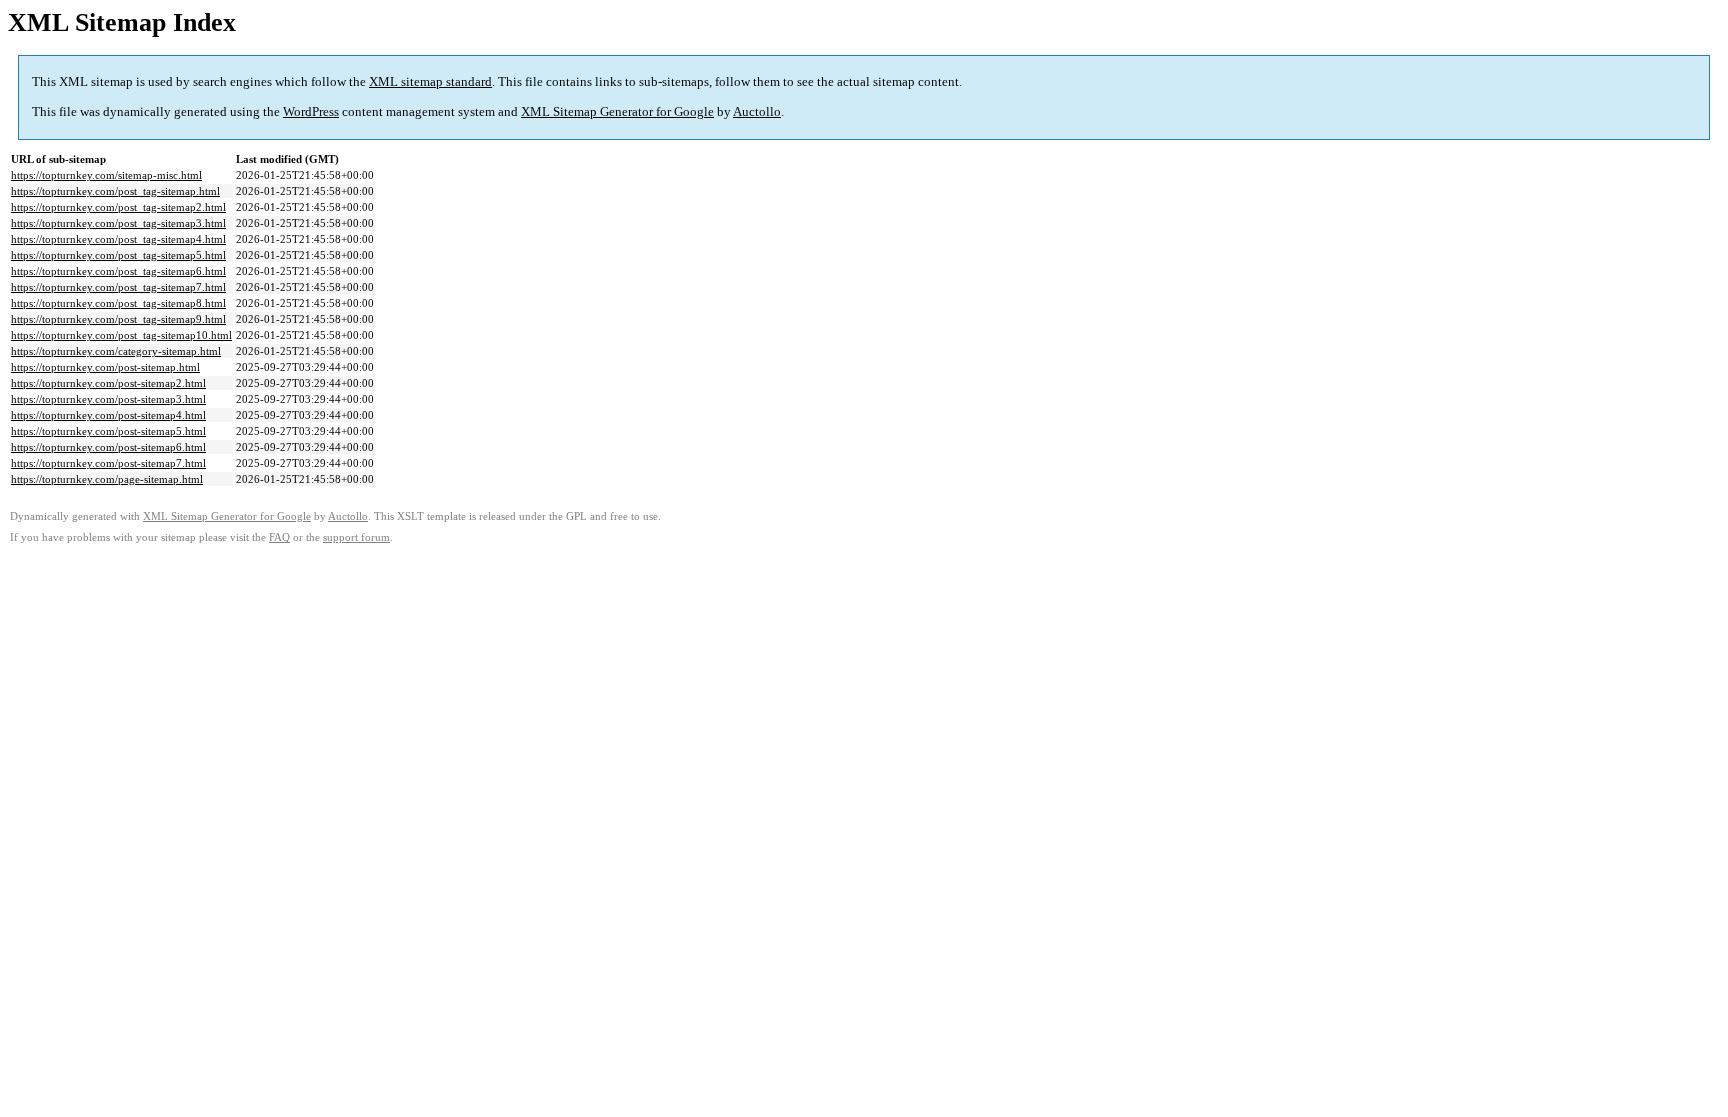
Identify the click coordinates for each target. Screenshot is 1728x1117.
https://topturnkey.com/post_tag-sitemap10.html (121, 335)
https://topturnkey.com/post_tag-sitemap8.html (118, 303)
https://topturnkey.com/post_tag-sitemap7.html (118, 287)
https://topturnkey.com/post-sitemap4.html (108, 415)
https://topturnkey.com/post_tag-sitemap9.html (118, 319)
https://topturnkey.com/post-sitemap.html (105, 367)
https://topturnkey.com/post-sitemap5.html (108, 431)
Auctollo (757, 111)
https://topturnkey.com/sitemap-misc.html (106, 175)
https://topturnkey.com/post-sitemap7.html (108, 463)
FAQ (279, 537)
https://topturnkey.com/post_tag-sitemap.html (115, 191)
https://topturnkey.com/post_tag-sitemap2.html (118, 207)
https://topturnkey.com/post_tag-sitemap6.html (118, 271)
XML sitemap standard (430, 81)
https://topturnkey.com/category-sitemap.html (116, 351)
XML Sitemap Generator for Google (617, 111)
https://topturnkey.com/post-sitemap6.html (108, 447)
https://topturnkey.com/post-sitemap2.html (108, 383)
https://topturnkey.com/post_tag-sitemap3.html (118, 223)
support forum (356, 537)
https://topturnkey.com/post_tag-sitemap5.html (118, 255)
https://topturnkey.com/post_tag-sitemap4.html (118, 239)
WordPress (311, 111)
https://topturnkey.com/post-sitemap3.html (108, 399)
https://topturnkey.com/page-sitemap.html (107, 479)
